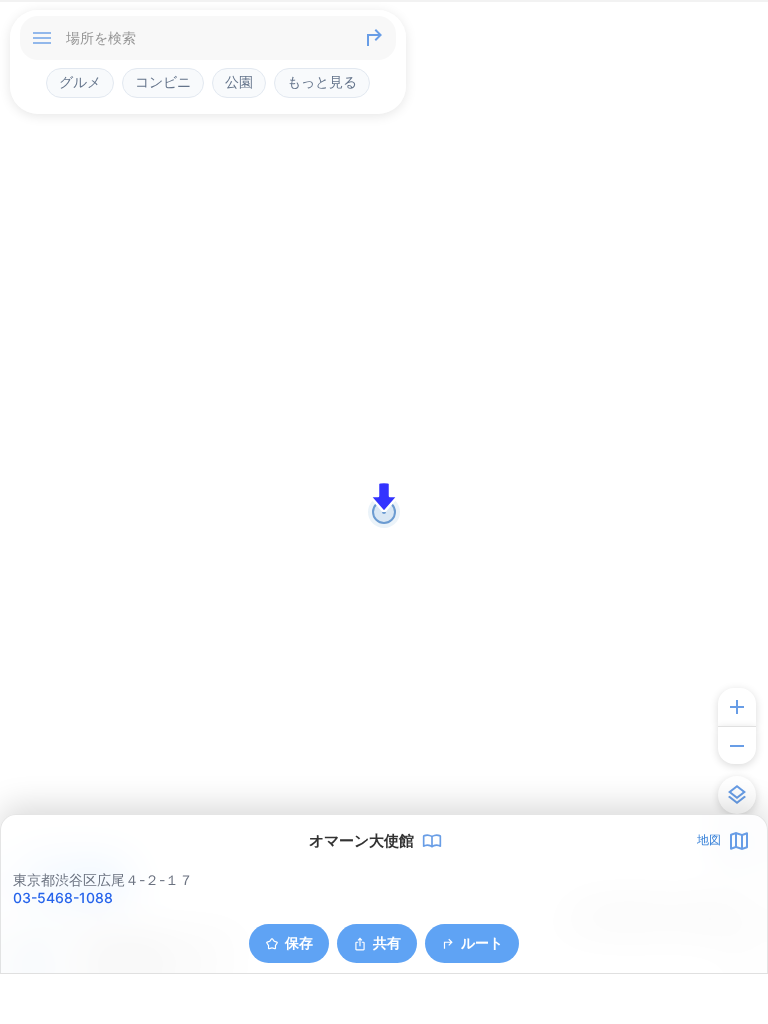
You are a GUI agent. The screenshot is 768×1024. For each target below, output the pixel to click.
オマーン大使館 (361, 841)
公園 (239, 82)
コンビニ (163, 82)
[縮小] (737, 745)
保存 (299, 942)
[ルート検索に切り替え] (374, 38)
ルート (482, 942)
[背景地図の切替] (737, 795)
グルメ (80, 82)
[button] (384, 497)
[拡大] (737, 707)
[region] (384, 512)
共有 (387, 942)
